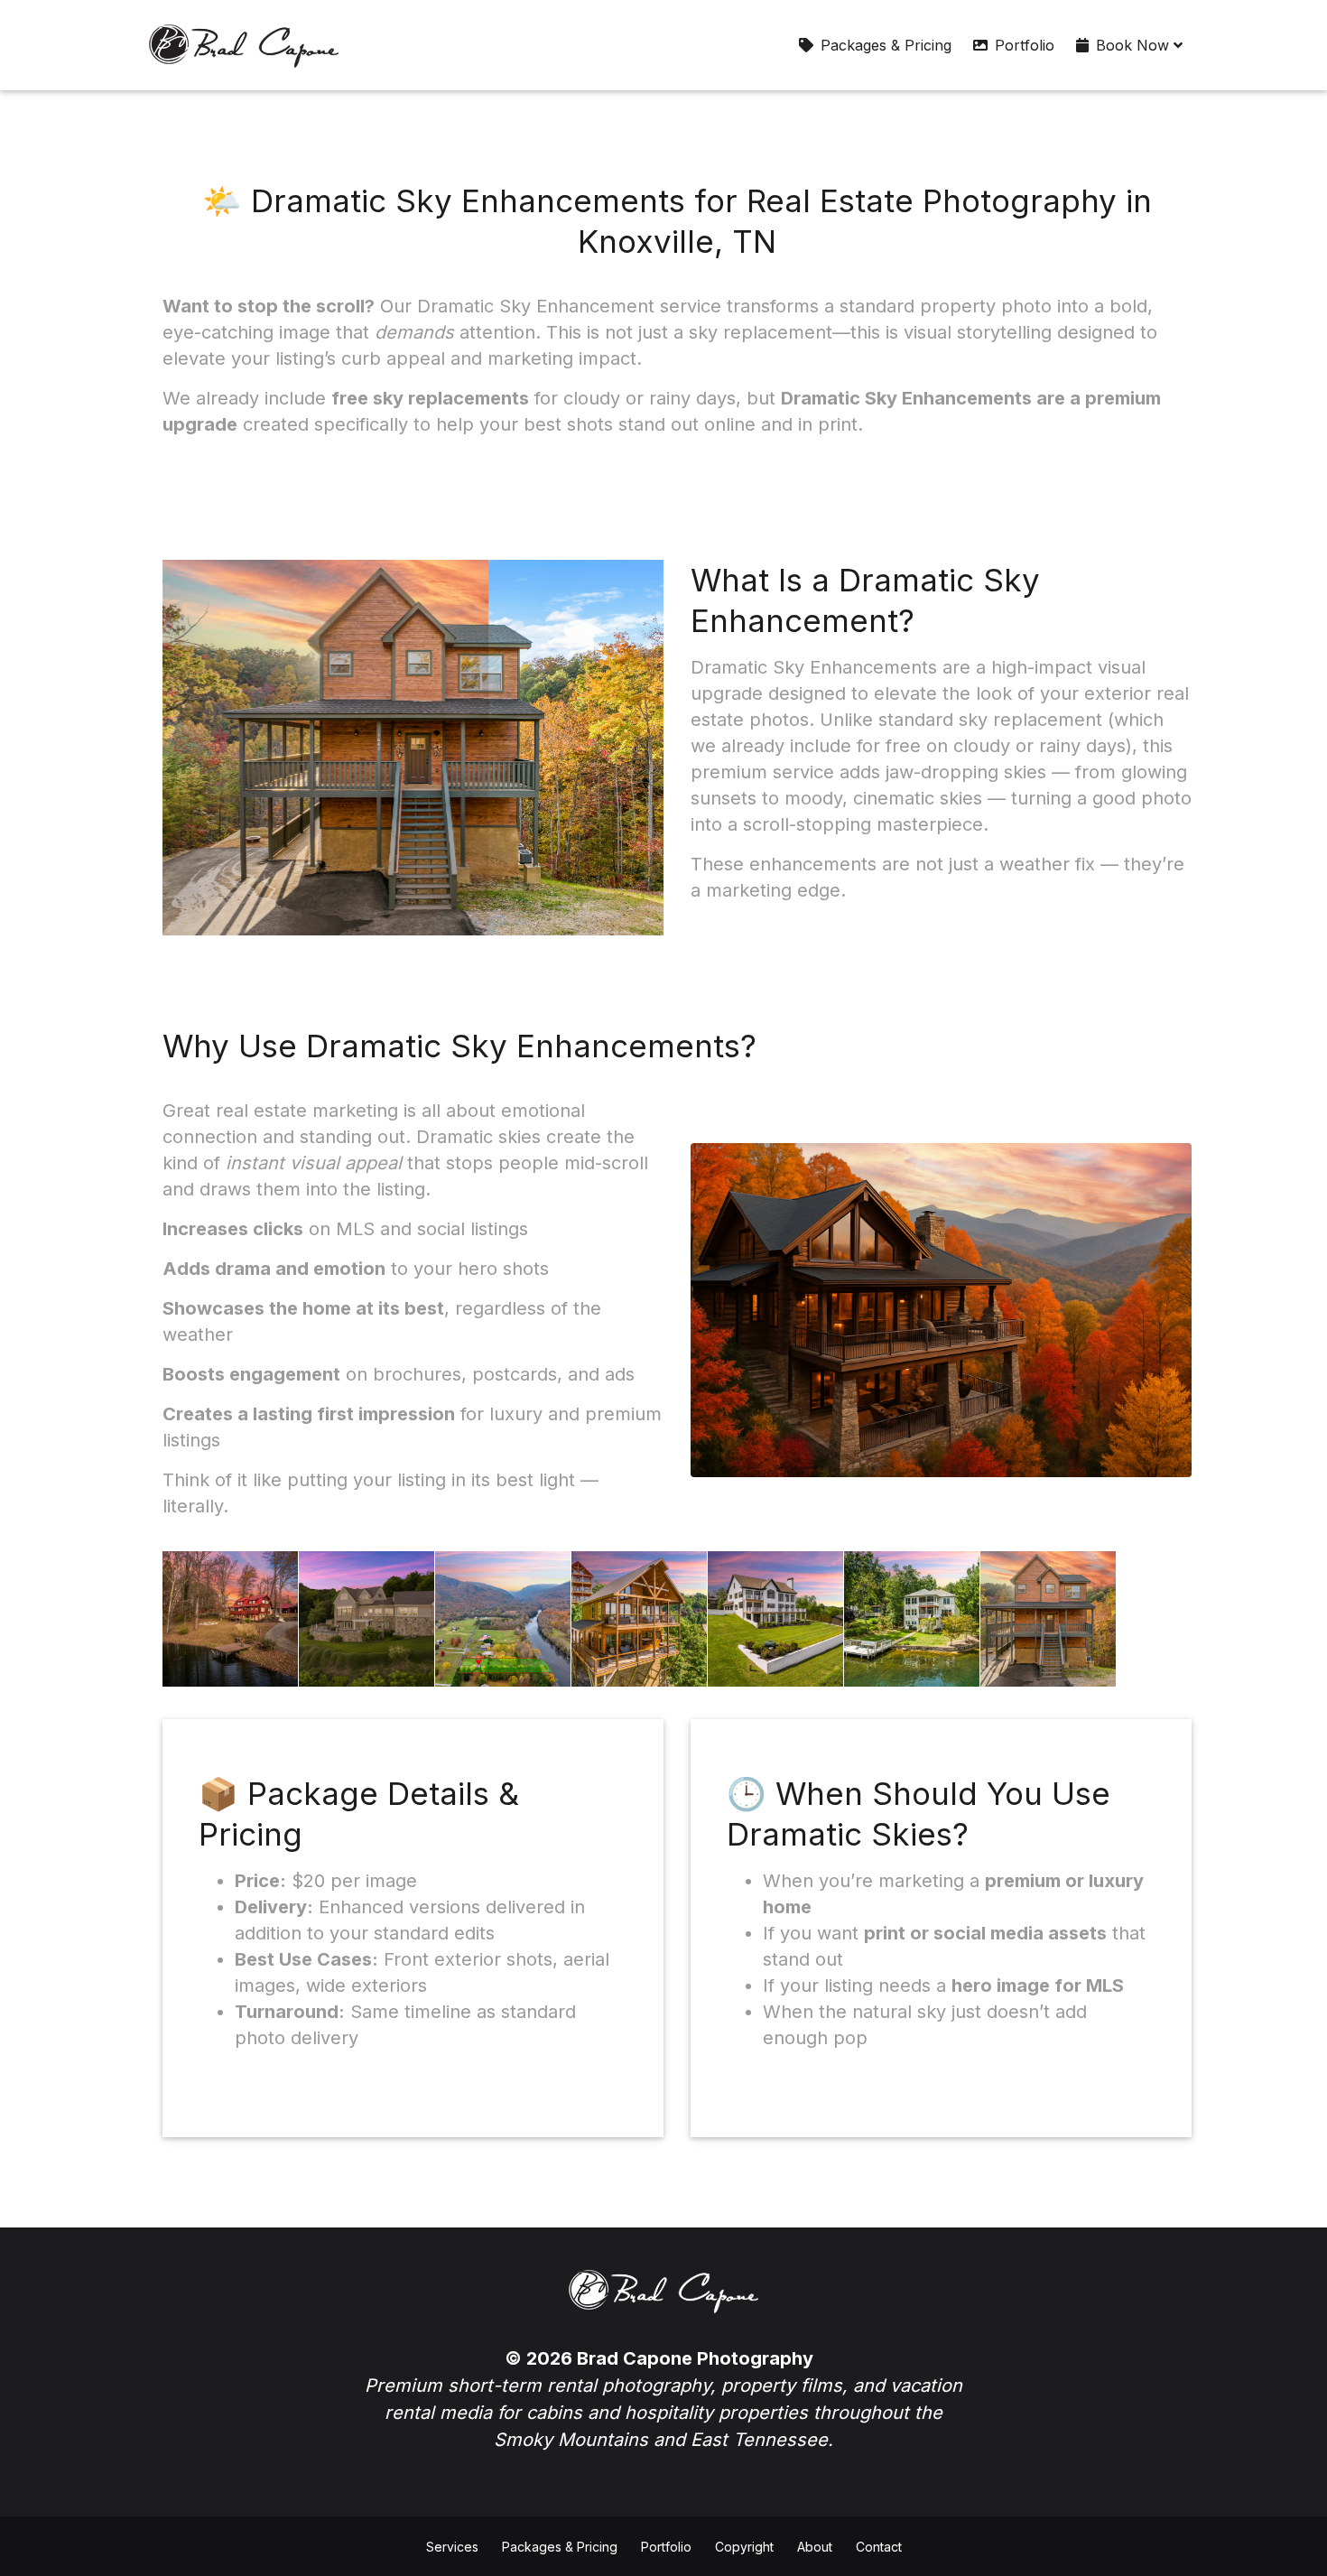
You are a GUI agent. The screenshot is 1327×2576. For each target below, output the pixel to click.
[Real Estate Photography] (244, 45)
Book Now (1135, 45)
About (815, 2547)
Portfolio (1025, 45)
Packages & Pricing (886, 45)
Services (452, 2547)
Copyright (744, 2547)
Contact (879, 2547)
